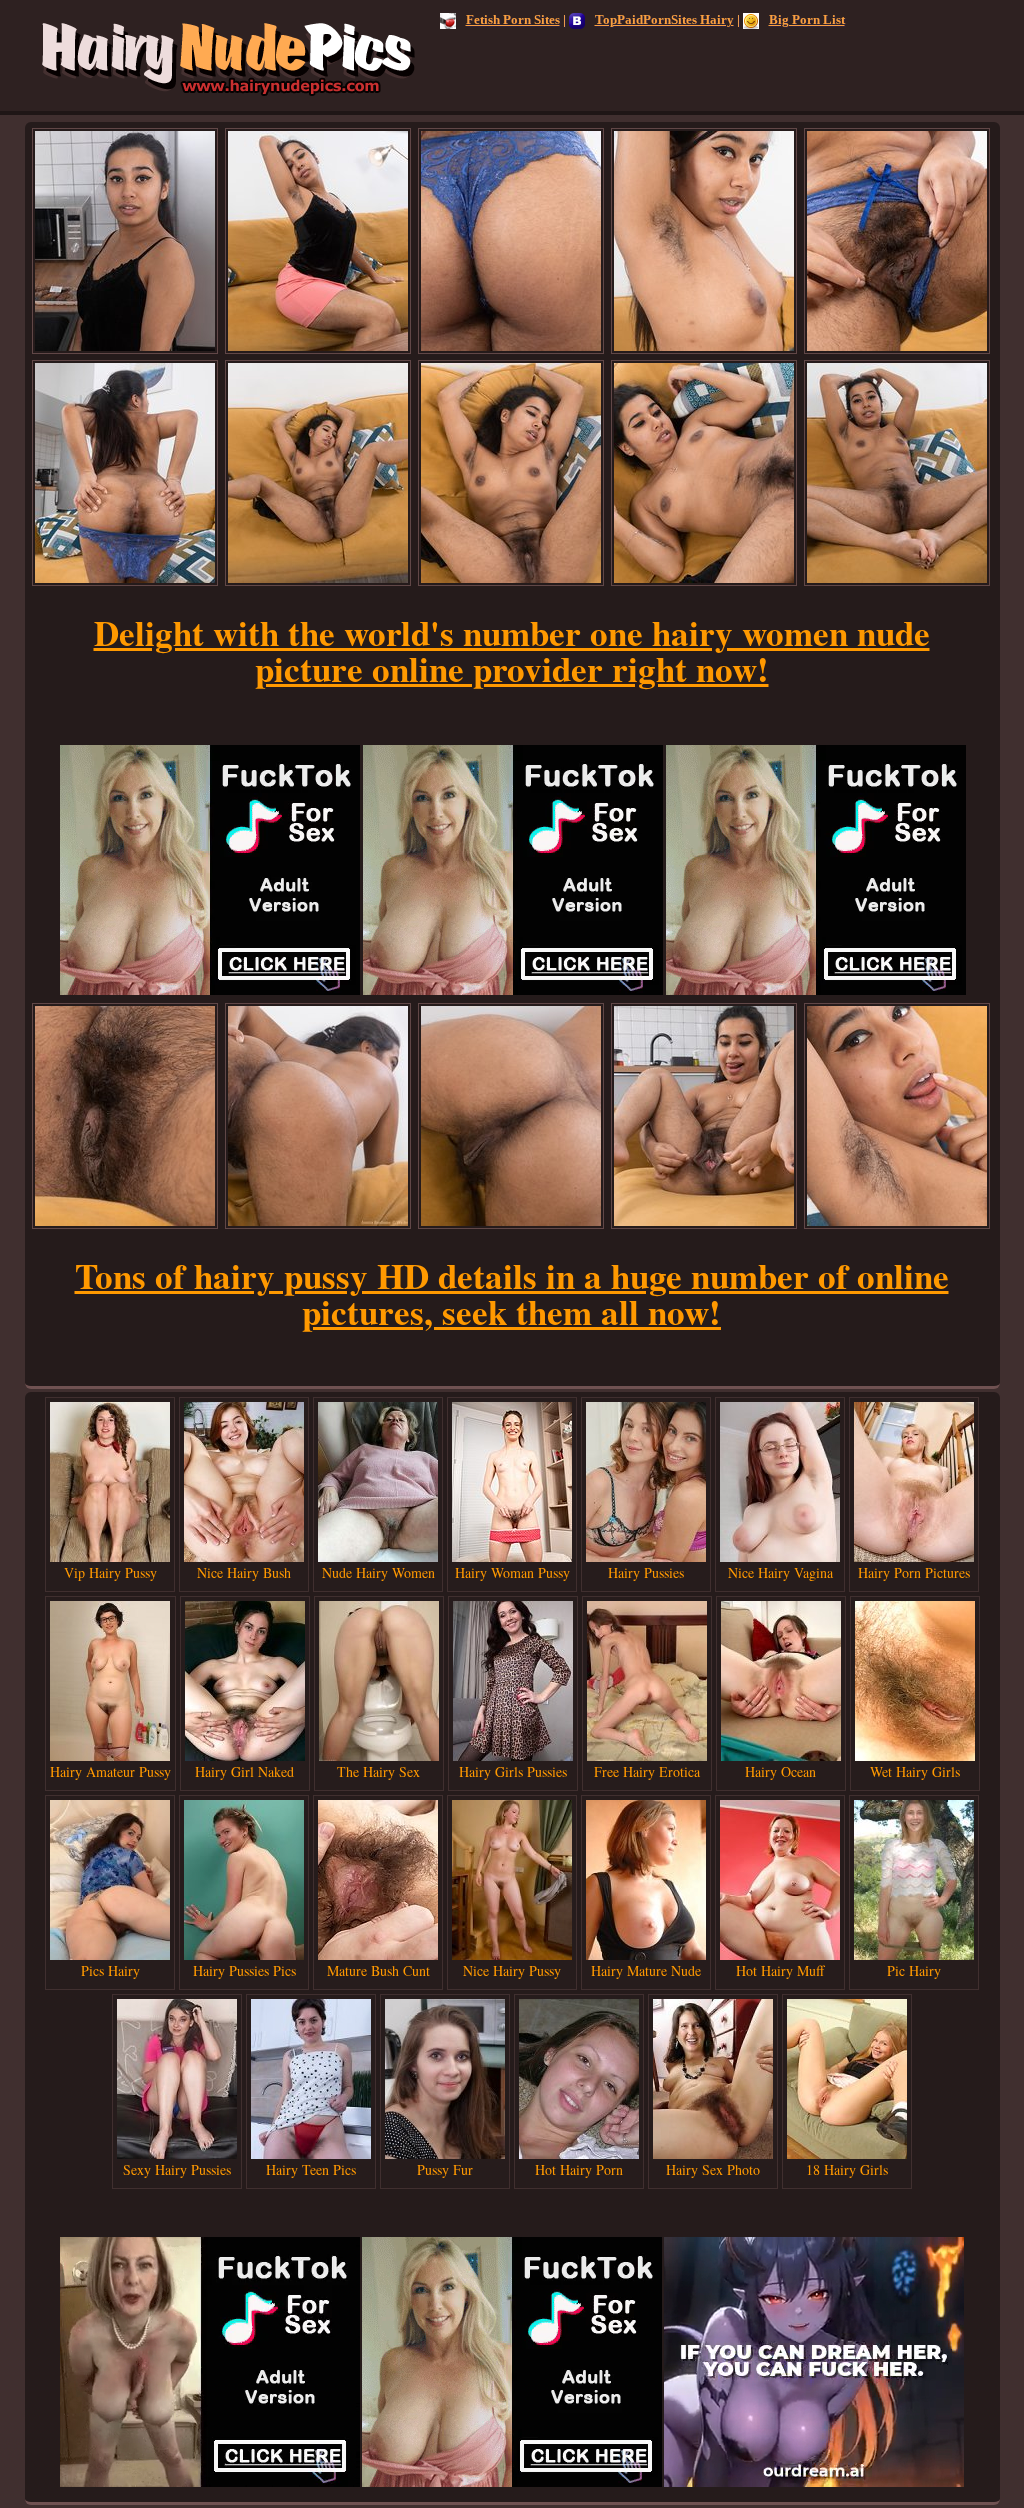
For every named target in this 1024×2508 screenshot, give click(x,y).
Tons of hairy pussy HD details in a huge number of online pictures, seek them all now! (512, 1293)
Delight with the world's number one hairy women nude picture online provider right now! (512, 650)
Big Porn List (807, 19)
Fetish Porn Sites (513, 19)
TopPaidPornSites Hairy (664, 19)
